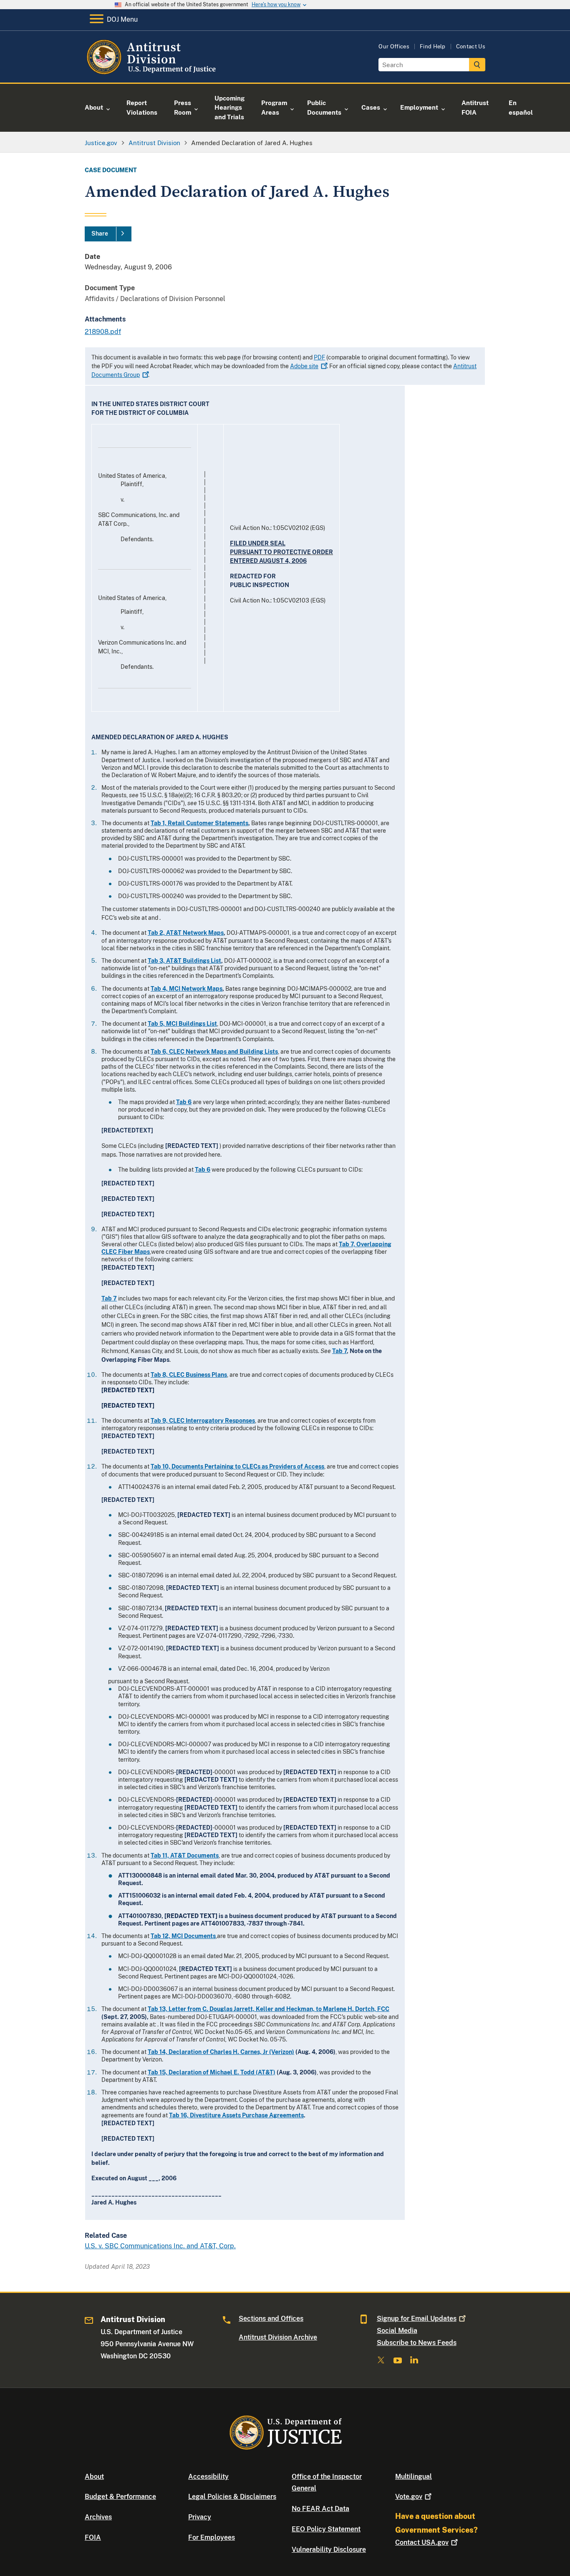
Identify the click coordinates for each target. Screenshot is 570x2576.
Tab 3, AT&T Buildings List (184, 961)
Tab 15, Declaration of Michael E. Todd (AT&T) (212, 2072)
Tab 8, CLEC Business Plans (189, 1375)
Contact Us (471, 46)
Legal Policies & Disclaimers (232, 2497)
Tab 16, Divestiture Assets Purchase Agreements (236, 2115)
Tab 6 (184, 1102)
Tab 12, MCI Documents (183, 1936)
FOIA (93, 2537)
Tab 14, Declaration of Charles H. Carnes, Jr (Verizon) (221, 2052)
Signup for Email (417, 2319)
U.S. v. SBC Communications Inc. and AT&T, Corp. (160, 2246)
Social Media (397, 2331)
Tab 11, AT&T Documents (185, 1855)
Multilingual (414, 2477)
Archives (98, 2517)
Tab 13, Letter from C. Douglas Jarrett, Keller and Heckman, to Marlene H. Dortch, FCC (269, 2009)
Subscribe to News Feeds (417, 2343)
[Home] (153, 73)
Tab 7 (109, 1298)
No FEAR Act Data (320, 2509)
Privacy (200, 2517)
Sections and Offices (271, 2319)
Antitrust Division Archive (278, 2337)
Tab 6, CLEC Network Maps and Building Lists (214, 1052)
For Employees (212, 2537)
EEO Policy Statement (326, 2529)
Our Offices (394, 46)
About (94, 2477)
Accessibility (208, 2477)
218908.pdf (103, 332)
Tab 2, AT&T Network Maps (186, 933)
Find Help (433, 46)
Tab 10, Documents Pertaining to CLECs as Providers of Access (237, 1466)
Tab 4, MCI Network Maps (187, 989)
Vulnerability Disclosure (329, 2550)
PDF (319, 357)
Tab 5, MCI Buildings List (182, 1024)
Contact (422, 2542)
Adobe (304, 366)
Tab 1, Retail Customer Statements (199, 823)
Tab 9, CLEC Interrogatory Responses (203, 1421)
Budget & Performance (120, 2497)
